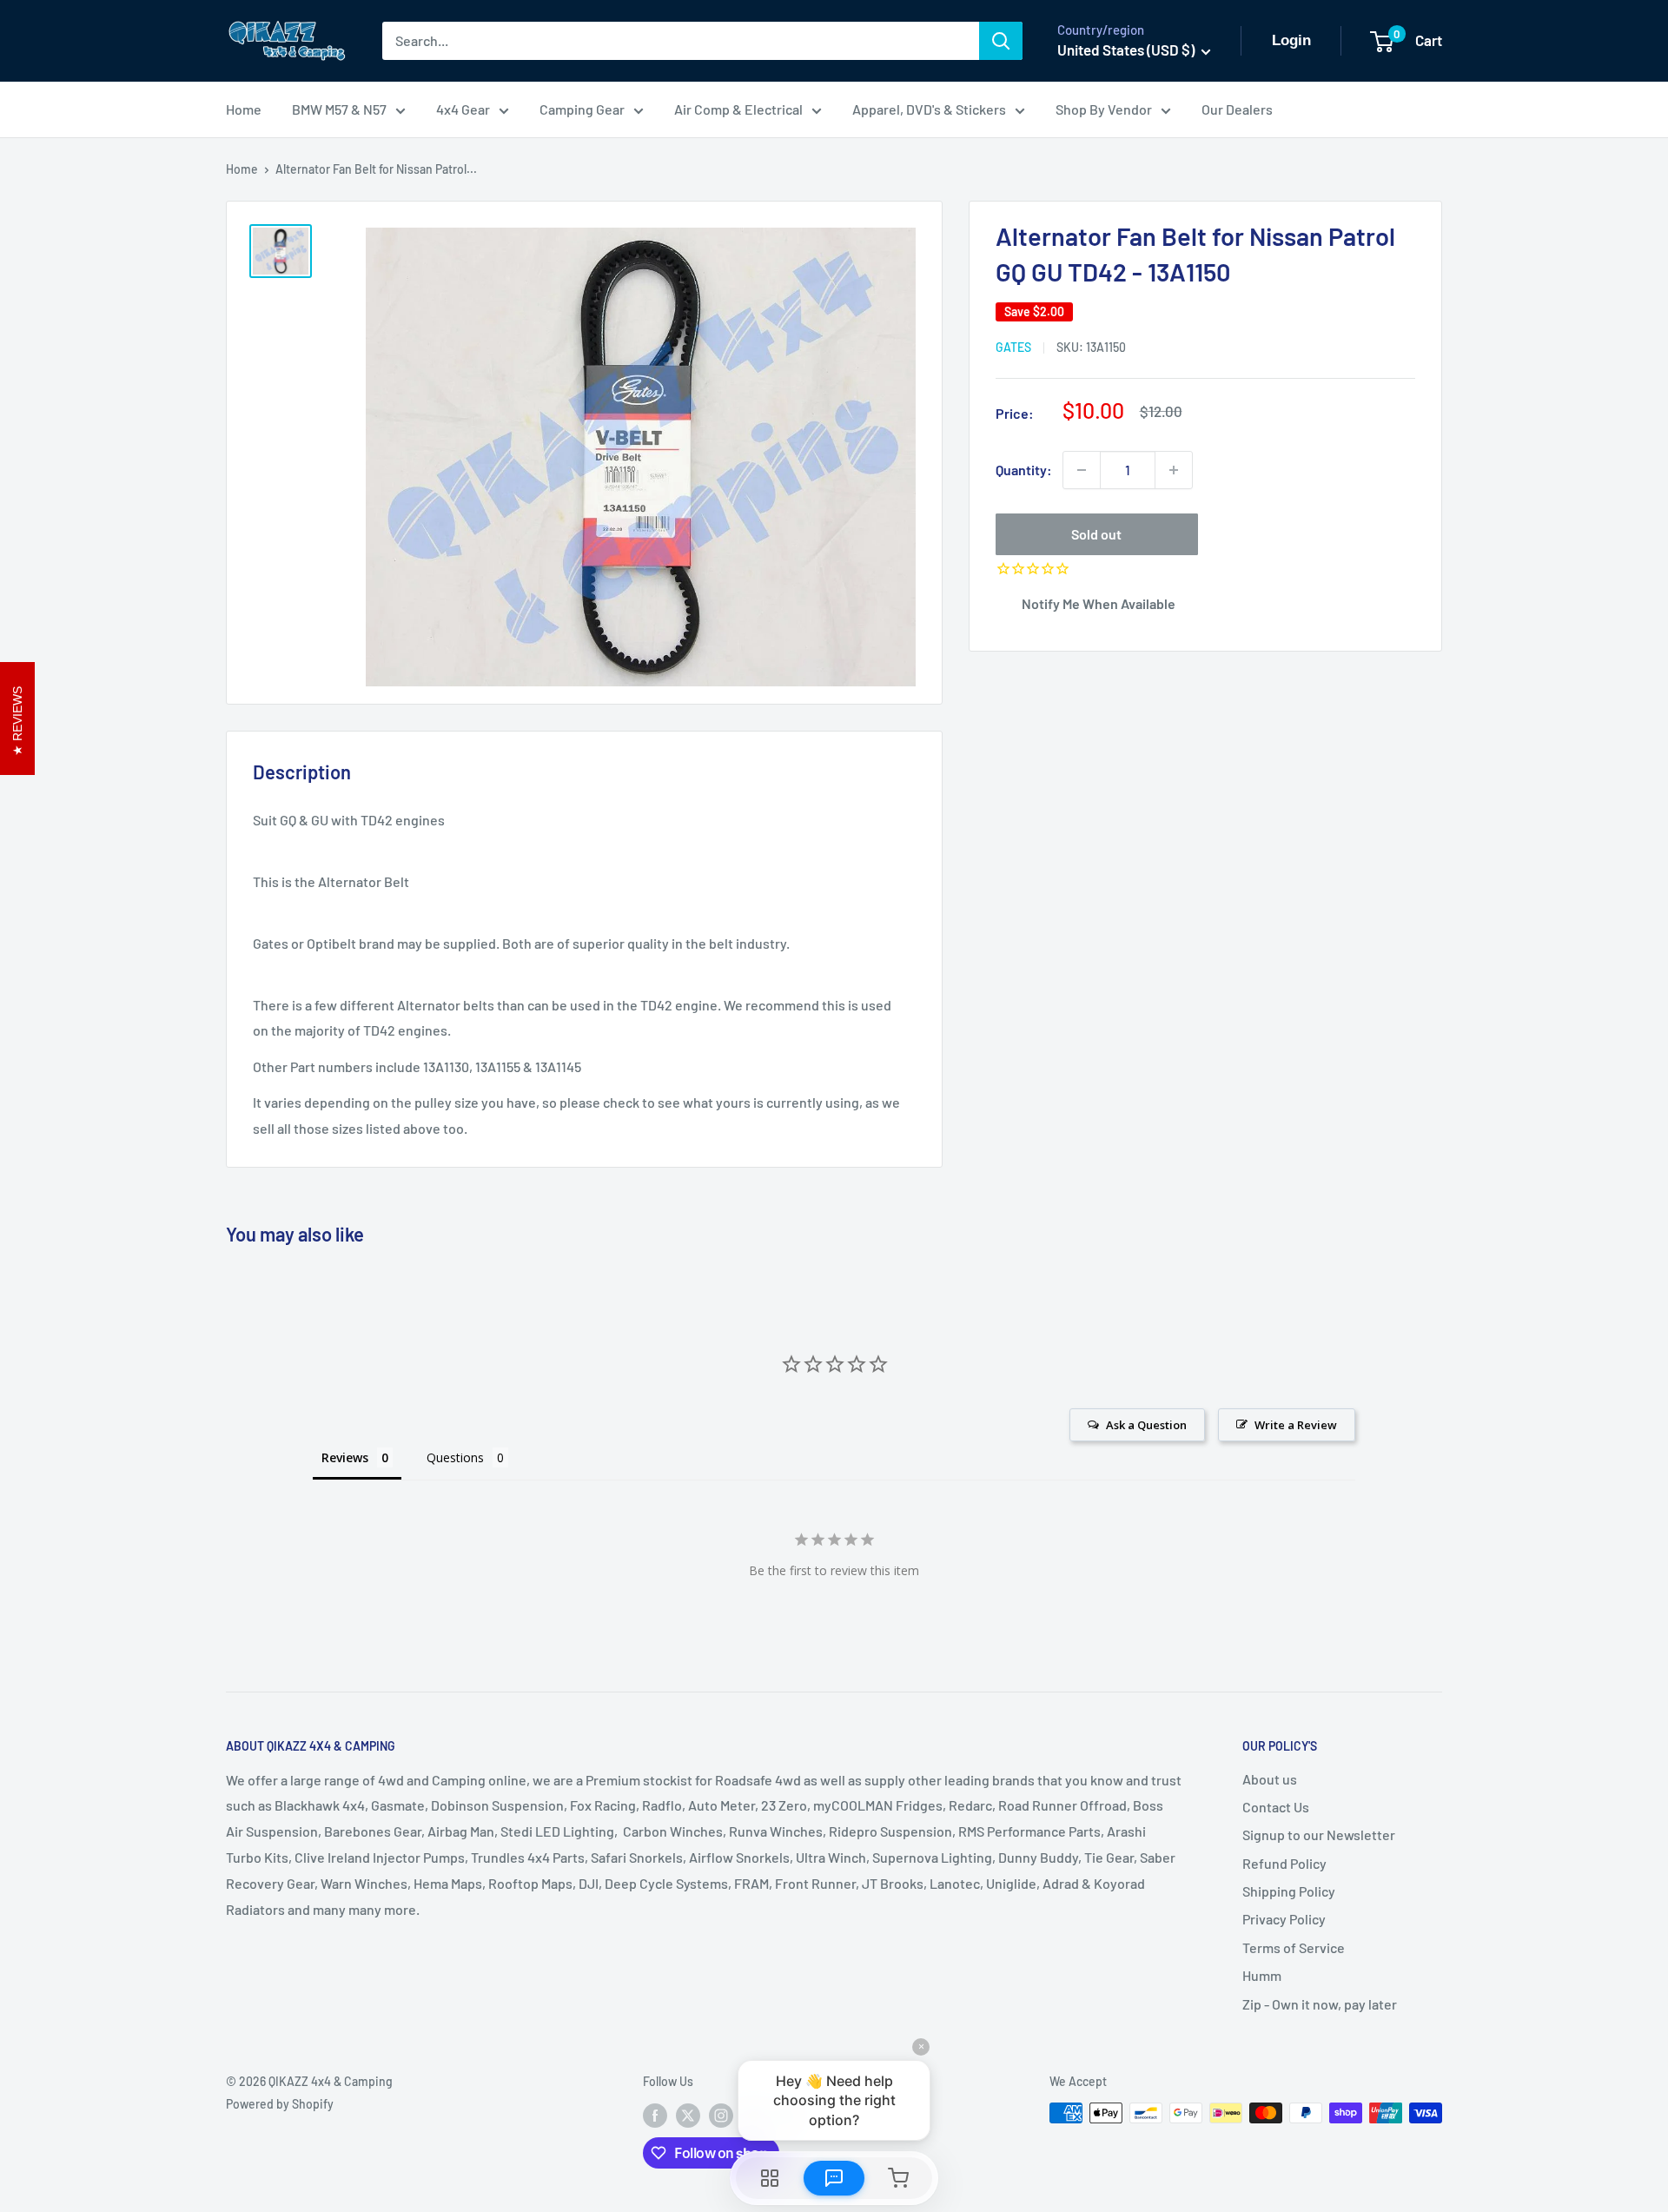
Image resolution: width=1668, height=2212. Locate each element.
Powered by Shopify (280, 2104)
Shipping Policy (1289, 1891)
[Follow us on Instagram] (721, 2115)
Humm (1262, 1975)
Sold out (1096, 534)
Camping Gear (582, 109)
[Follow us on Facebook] (655, 2115)
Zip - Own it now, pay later (1320, 2004)
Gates (1013, 347)
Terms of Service (1294, 1947)
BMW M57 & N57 (339, 109)
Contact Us (1276, 1807)
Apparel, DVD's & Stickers (929, 109)
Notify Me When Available (1099, 603)
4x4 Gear (463, 109)
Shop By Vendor (1104, 109)
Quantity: (1024, 470)
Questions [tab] (455, 1457)
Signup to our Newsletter (1319, 1835)
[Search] (1001, 41)
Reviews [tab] (345, 1457)
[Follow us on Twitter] (688, 2115)
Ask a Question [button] (1146, 1425)
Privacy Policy (1284, 1919)
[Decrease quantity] (1082, 470)
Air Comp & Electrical (738, 109)
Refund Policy (1284, 1863)
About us (1270, 1779)
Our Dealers (1237, 109)
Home (244, 109)
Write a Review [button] (1296, 1425)
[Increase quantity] (1174, 470)
